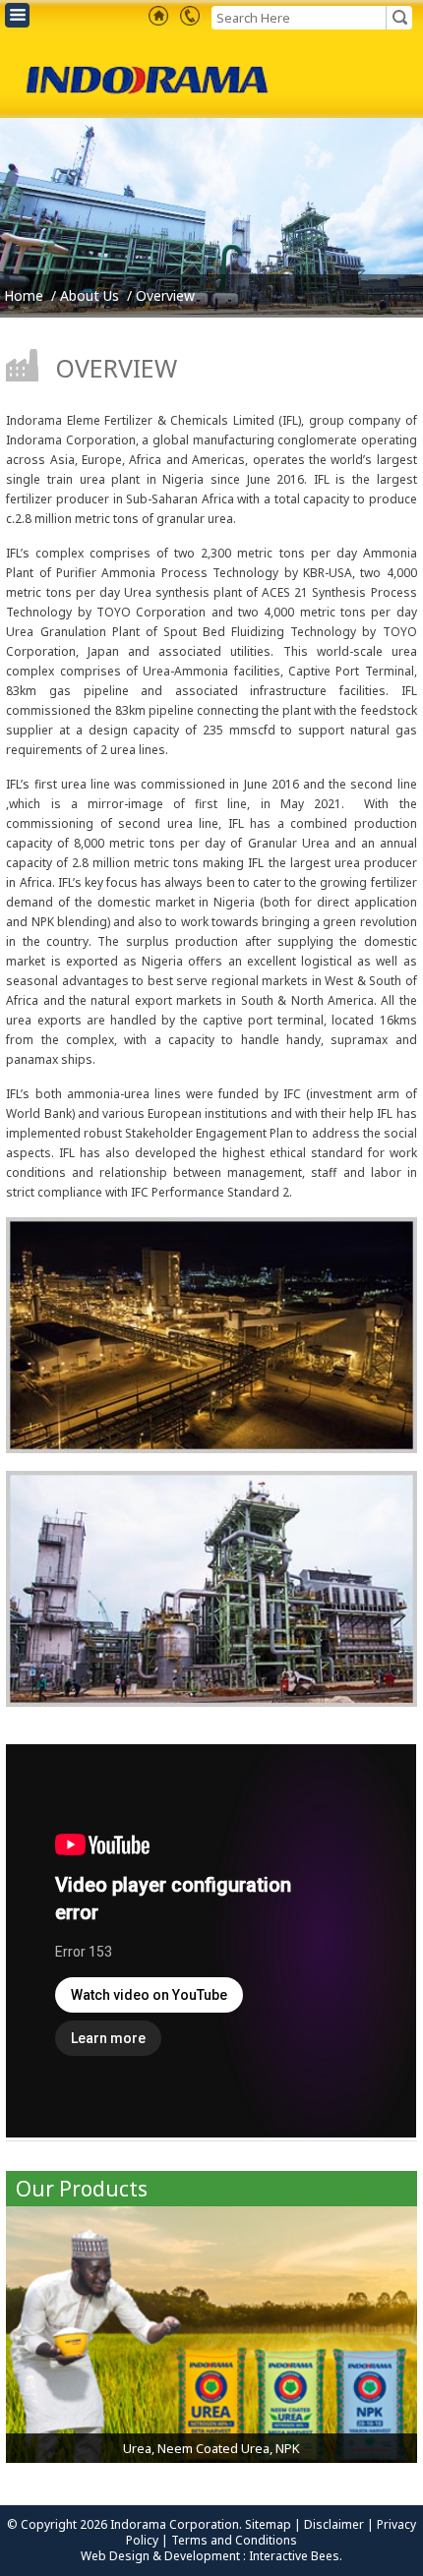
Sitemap (270, 2524)
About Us (90, 295)
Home (24, 295)
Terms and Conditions (234, 2540)
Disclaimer (335, 2524)
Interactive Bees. (296, 2556)
